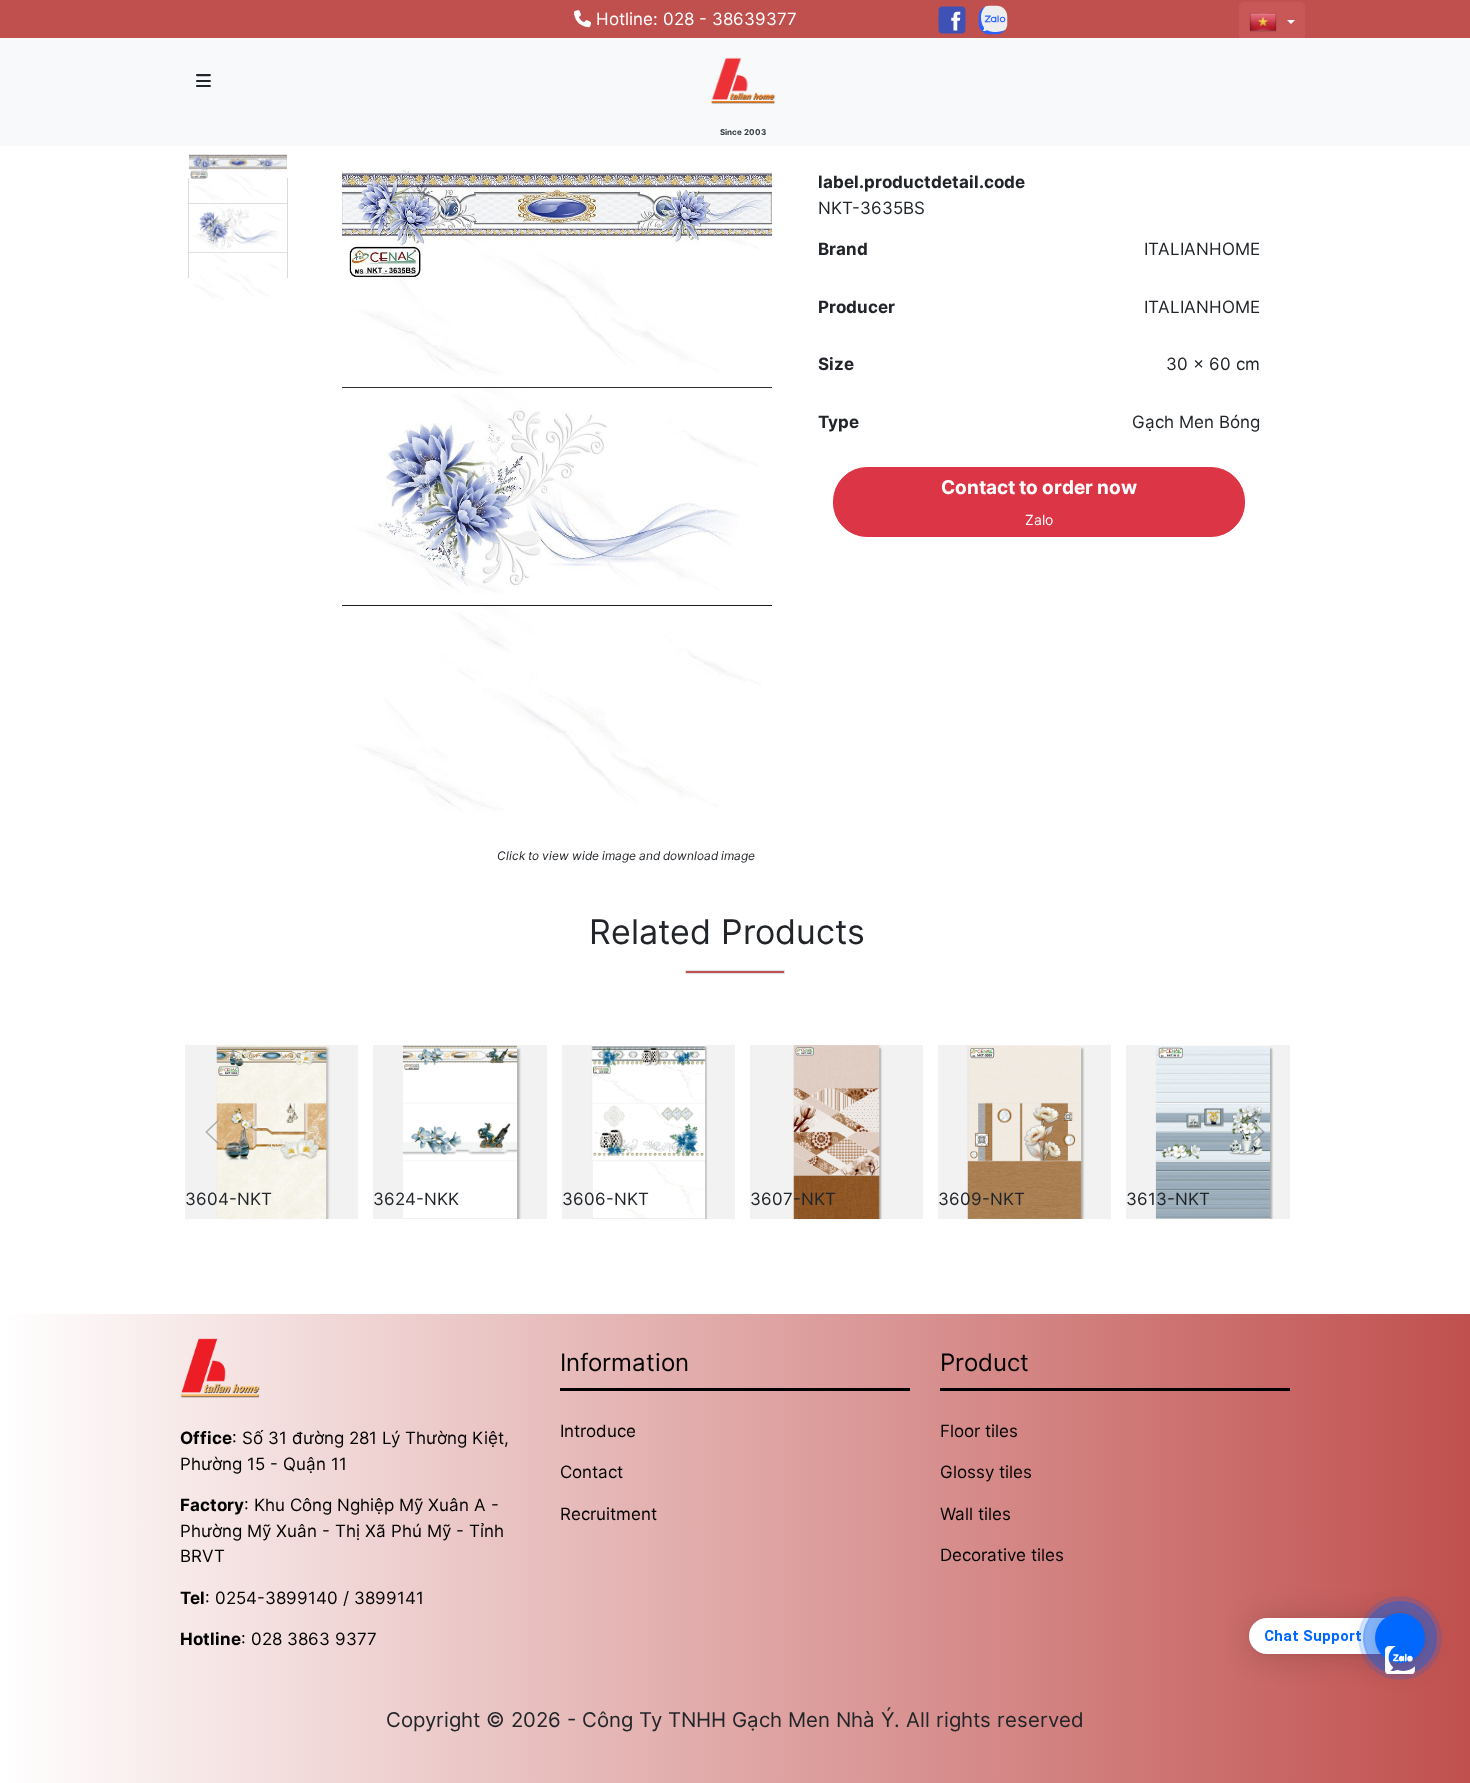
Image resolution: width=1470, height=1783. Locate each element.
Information (624, 1362)
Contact (591, 1472)
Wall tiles (975, 1514)
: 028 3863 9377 (278, 1639)
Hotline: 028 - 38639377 (694, 19)
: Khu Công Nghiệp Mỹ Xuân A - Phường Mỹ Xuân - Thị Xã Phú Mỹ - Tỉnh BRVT (342, 1530)
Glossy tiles (986, 1472)
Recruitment (608, 1514)
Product (984, 1362)
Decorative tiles (1002, 1555)
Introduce (598, 1431)
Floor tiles (979, 1431)
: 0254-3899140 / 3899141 (302, 1598)
